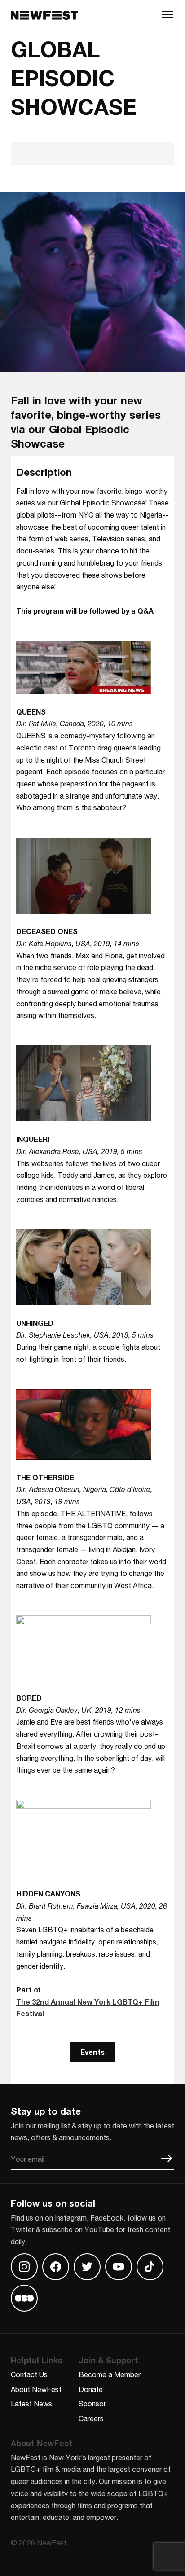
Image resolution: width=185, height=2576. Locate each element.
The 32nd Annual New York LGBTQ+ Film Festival (88, 2008)
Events (92, 2052)
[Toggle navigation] (167, 17)
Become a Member (110, 2374)
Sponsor (92, 2403)
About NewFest (36, 2389)
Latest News (31, 2403)
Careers (91, 2418)
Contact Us (29, 2374)
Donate (91, 2389)
